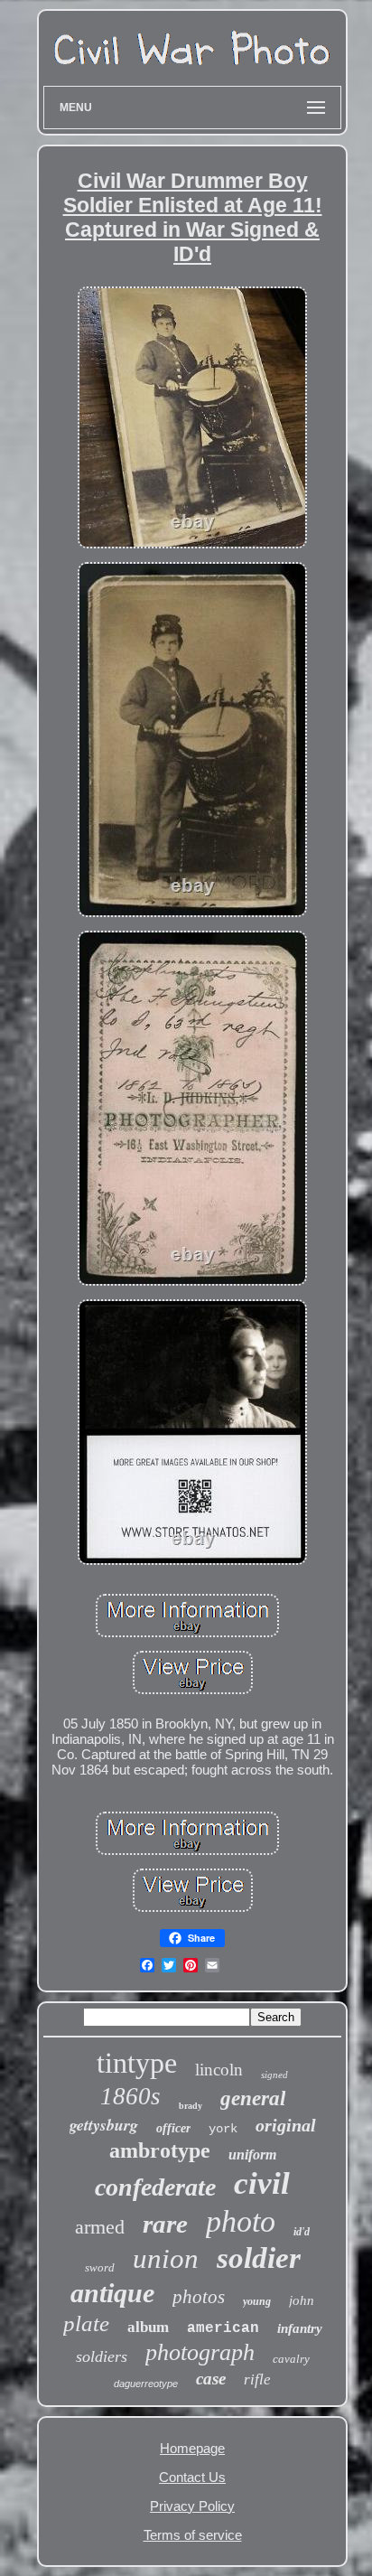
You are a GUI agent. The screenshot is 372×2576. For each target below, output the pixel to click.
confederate (155, 2187)
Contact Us (192, 2477)
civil (262, 2183)
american (223, 2328)
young (257, 2301)
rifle (257, 2379)
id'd (302, 2232)
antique (112, 2293)
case (211, 2379)
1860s (130, 2096)
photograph (200, 2352)
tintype (137, 2063)
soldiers (102, 2356)
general (253, 2098)
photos (199, 2297)
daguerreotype (146, 2384)
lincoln (219, 2070)
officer (173, 2128)
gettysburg (104, 2125)
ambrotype (160, 2150)
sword (100, 2267)
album (148, 2327)
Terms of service (193, 2535)
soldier (259, 2258)
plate (86, 2323)
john (302, 2300)
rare (165, 2224)
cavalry (291, 2359)
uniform (252, 2154)
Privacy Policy (192, 2506)
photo (241, 2221)
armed (100, 2227)
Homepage (192, 2448)
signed (274, 2075)
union (166, 2258)
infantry (300, 2328)
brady (191, 2106)
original (286, 2125)
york (223, 2129)
